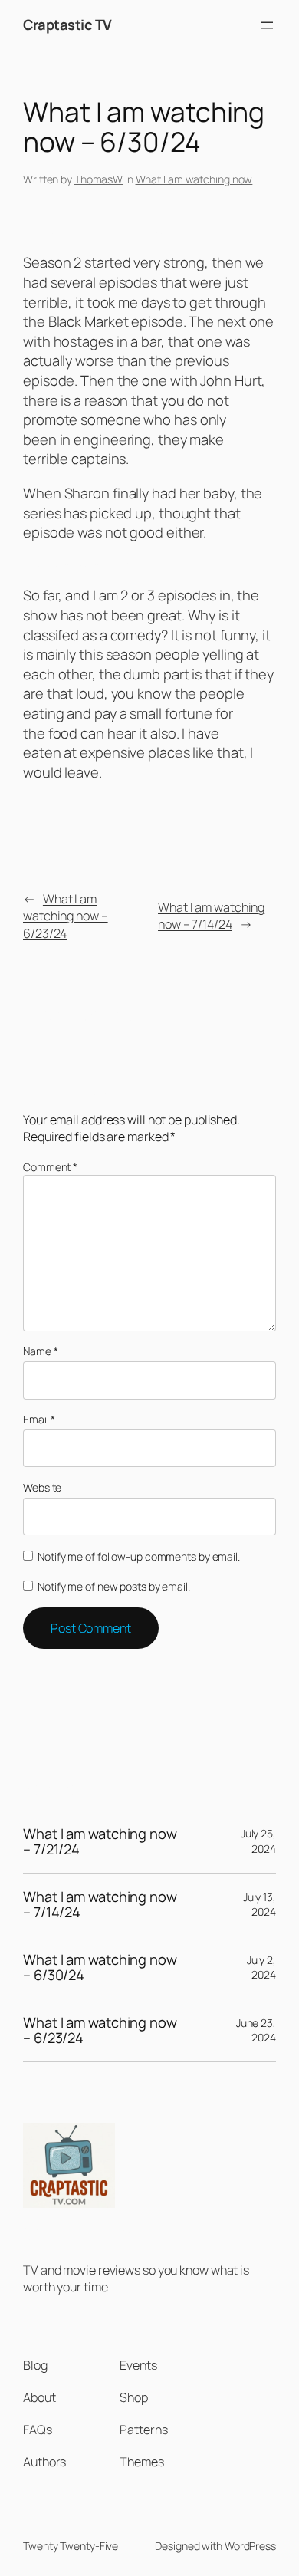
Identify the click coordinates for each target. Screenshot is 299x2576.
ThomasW (99, 179)
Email (39, 1419)
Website (42, 1487)
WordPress (250, 2546)
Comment (50, 1167)
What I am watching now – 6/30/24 (100, 1967)
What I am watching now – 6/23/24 (66, 916)
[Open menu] (267, 25)
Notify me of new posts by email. (114, 1586)
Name (40, 1351)
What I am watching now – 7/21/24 (100, 1842)
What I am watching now (194, 179)
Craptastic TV (67, 25)
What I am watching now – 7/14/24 (211, 916)
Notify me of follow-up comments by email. (139, 1556)
